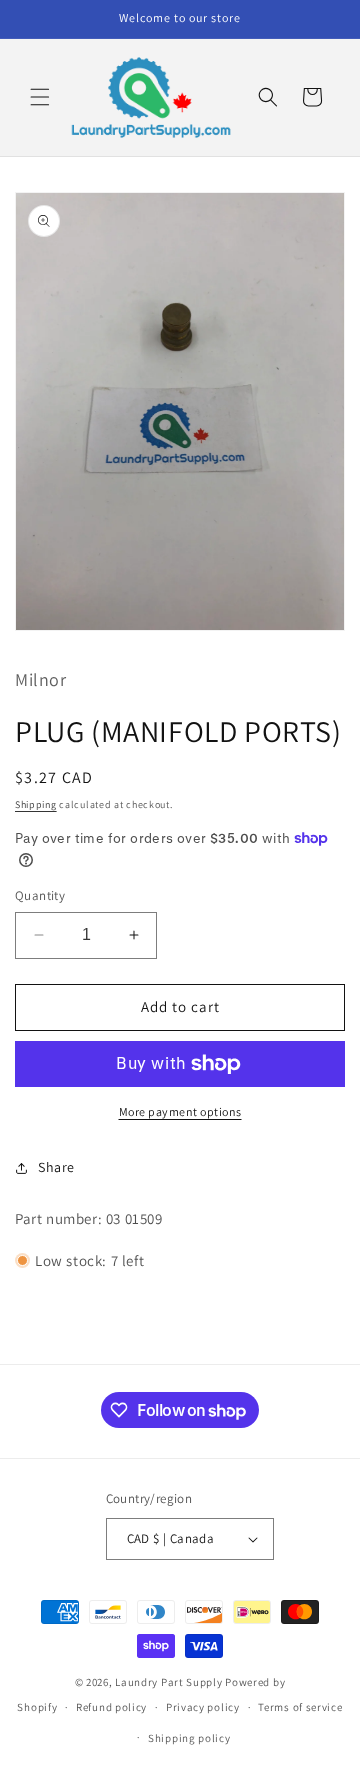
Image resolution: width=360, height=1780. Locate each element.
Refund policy (111, 1707)
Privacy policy (203, 1707)
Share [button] (56, 1167)
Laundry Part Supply (170, 1682)
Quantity (40, 895)
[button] (40, 97)
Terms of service (300, 1707)
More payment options (180, 1111)
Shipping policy (189, 1738)
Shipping (36, 804)
